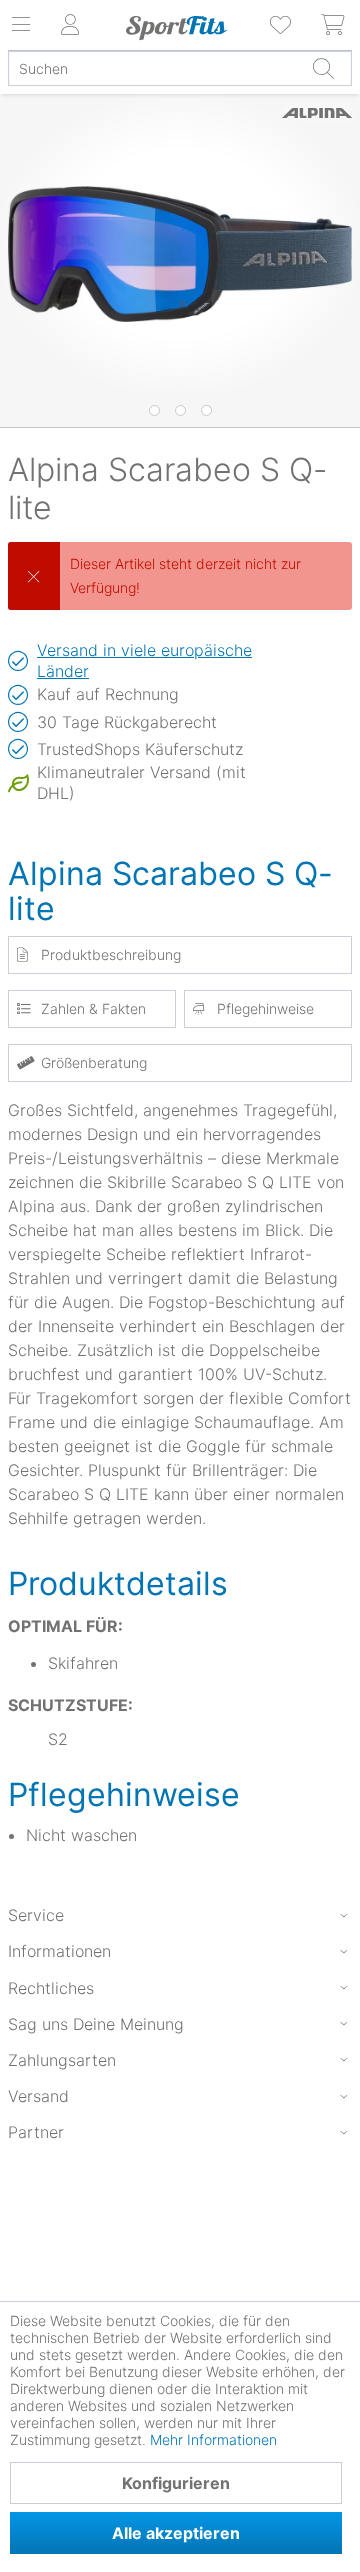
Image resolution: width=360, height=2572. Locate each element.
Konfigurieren (176, 2483)
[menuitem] (282, 25)
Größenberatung (94, 1062)
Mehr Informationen (213, 2439)
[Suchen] (323, 68)
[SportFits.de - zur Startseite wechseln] (176, 28)
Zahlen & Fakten (93, 1008)
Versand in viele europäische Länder (144, 660)
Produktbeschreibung (111, 954)
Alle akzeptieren (176, 2533)
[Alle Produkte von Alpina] (317, 135)
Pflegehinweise (265, 1008)
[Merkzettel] (282, 25)
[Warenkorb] (334, 25)
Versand (38, 2096)
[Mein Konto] (70, 25)
